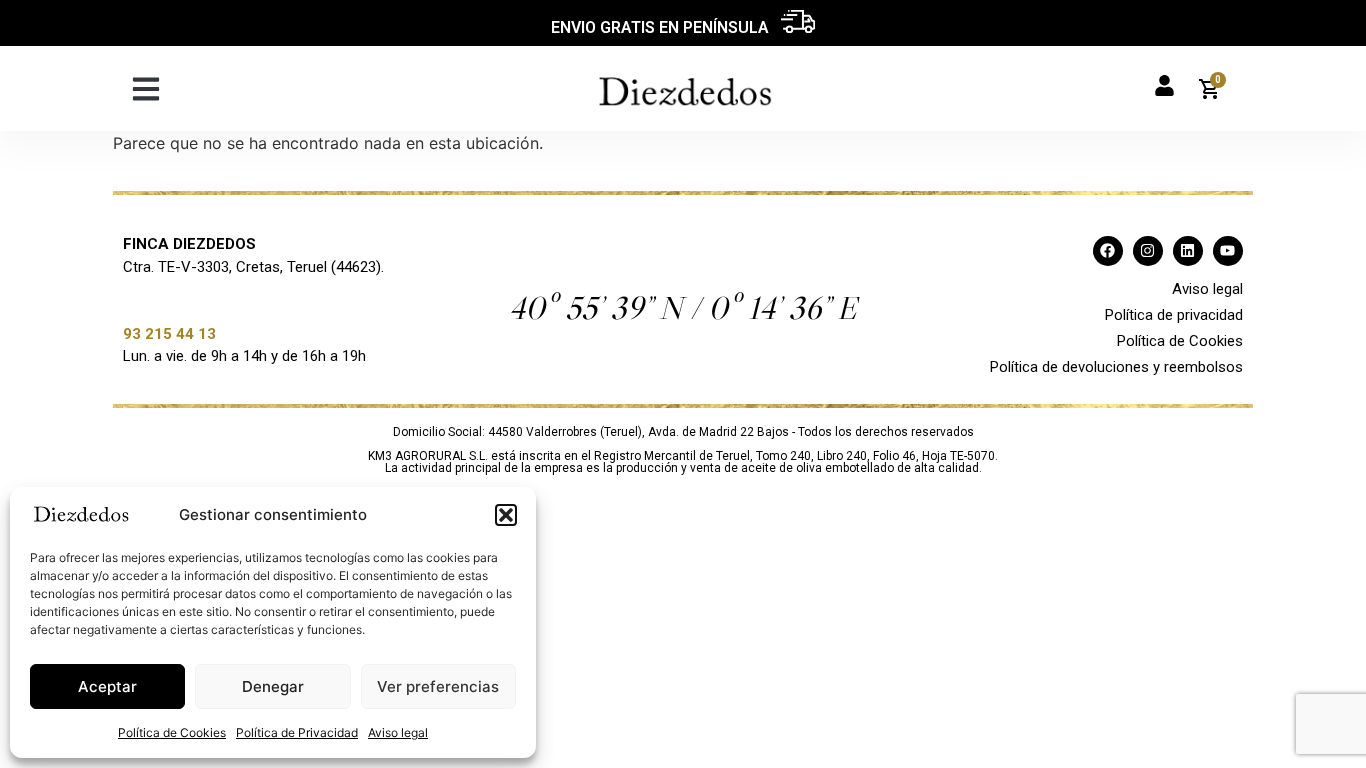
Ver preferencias (438, 686)
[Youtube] (1228, 251)
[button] (506, 515)
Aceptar (107, 686)
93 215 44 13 (169, 334)
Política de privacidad (1174, 315)
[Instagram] (1148, 251)
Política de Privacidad (297, 732)
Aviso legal (398, 732)
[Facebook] (1108, 251)
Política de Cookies (172, 732)
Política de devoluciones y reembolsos (1116, 367)
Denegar (273, 686)
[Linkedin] (1188, 251)
